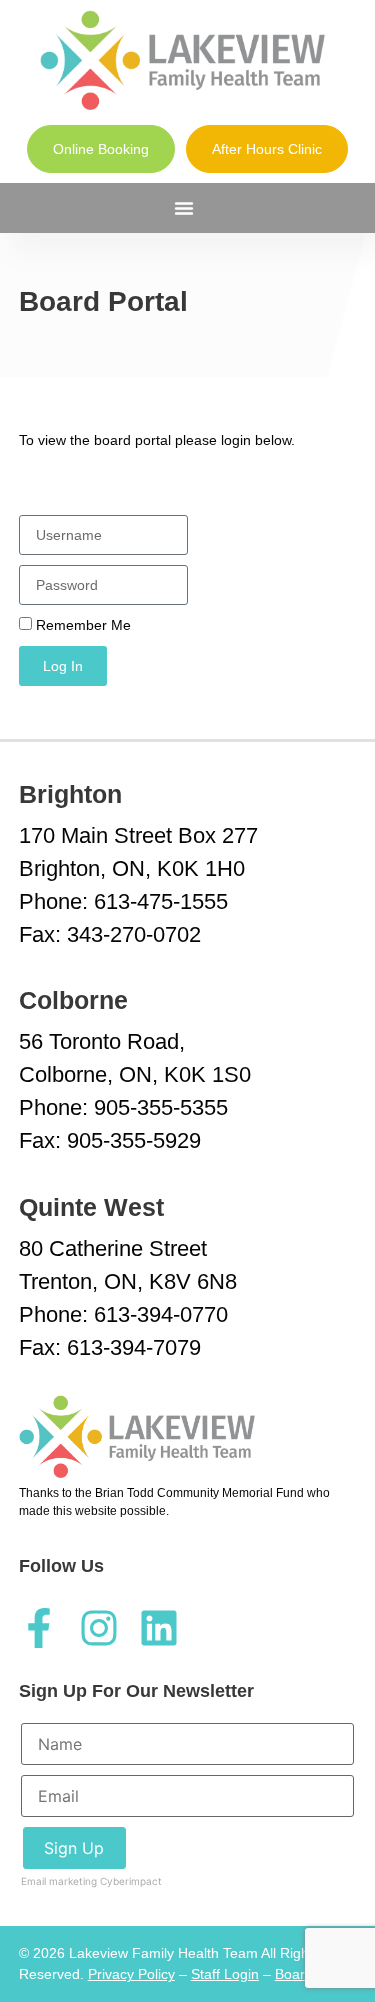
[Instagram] (99, 1628)
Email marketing (59, 1881)
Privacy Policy (131, 1974)
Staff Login (225, 1974)
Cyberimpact (131, 1881)
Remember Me (81, 625)
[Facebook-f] (39, 1628)
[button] (184, 208)
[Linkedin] (159, 1628)
